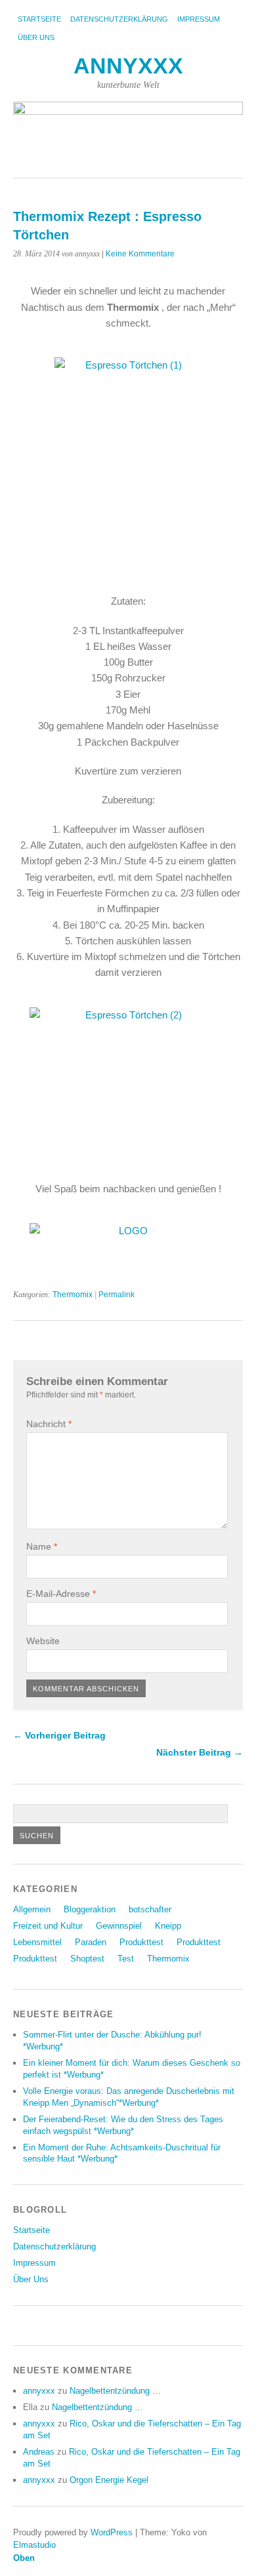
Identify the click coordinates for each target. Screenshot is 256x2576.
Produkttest (141, 1942)
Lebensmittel (37, 1942)
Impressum (199, 19)
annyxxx (128, 66)
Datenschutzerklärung (119, 19)
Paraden (91, 1942)
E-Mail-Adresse (61, 1594)
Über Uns (36, 37)
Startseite (39, 19)
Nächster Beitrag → (200, 1752)
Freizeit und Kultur (48, 1926)
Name (42, 1546)
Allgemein (32, 1909)
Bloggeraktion (90, 1909)
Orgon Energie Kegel (109, 2480)
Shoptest (87, 1959)
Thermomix (73, 1295)
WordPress (112, 2532)
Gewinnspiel (119, 1926)
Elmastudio (34, 2545)
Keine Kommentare (140, 254)
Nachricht (49, 1424)
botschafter (150, 1909)
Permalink (117, 1295)
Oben (24, 2558)
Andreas (39, 2452)
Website (43, 1641)
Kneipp (168, 1926)
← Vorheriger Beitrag (59, 1735)
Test (126, 1959)
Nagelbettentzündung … (115, 2391)
